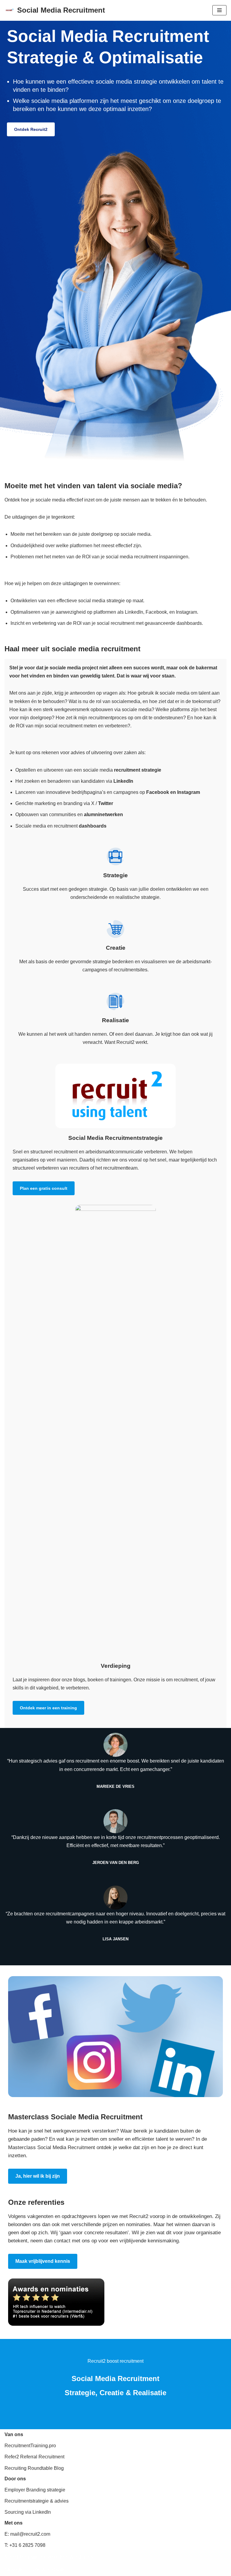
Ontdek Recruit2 (31, 129)
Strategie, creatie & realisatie (35, 2570)
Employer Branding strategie (35, 2490)
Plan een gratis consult (44, 1188)
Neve (10, 2557)
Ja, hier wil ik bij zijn (38, 2176)
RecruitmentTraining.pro (30, 2446)
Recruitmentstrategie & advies (37, 2501)
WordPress (81, 2557)
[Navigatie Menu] (219, 10)
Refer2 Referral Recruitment (34, 2457)
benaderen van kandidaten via (90, 781)
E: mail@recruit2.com (27, 2534)
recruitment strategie (138, 770)
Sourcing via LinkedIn (28, 2512)
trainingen (120, 1680)
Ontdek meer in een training (48, 1708)
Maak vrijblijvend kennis (43, 2261)
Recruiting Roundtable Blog (34, 2468)
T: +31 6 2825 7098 (25, 2545)
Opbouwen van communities (46, 814)
